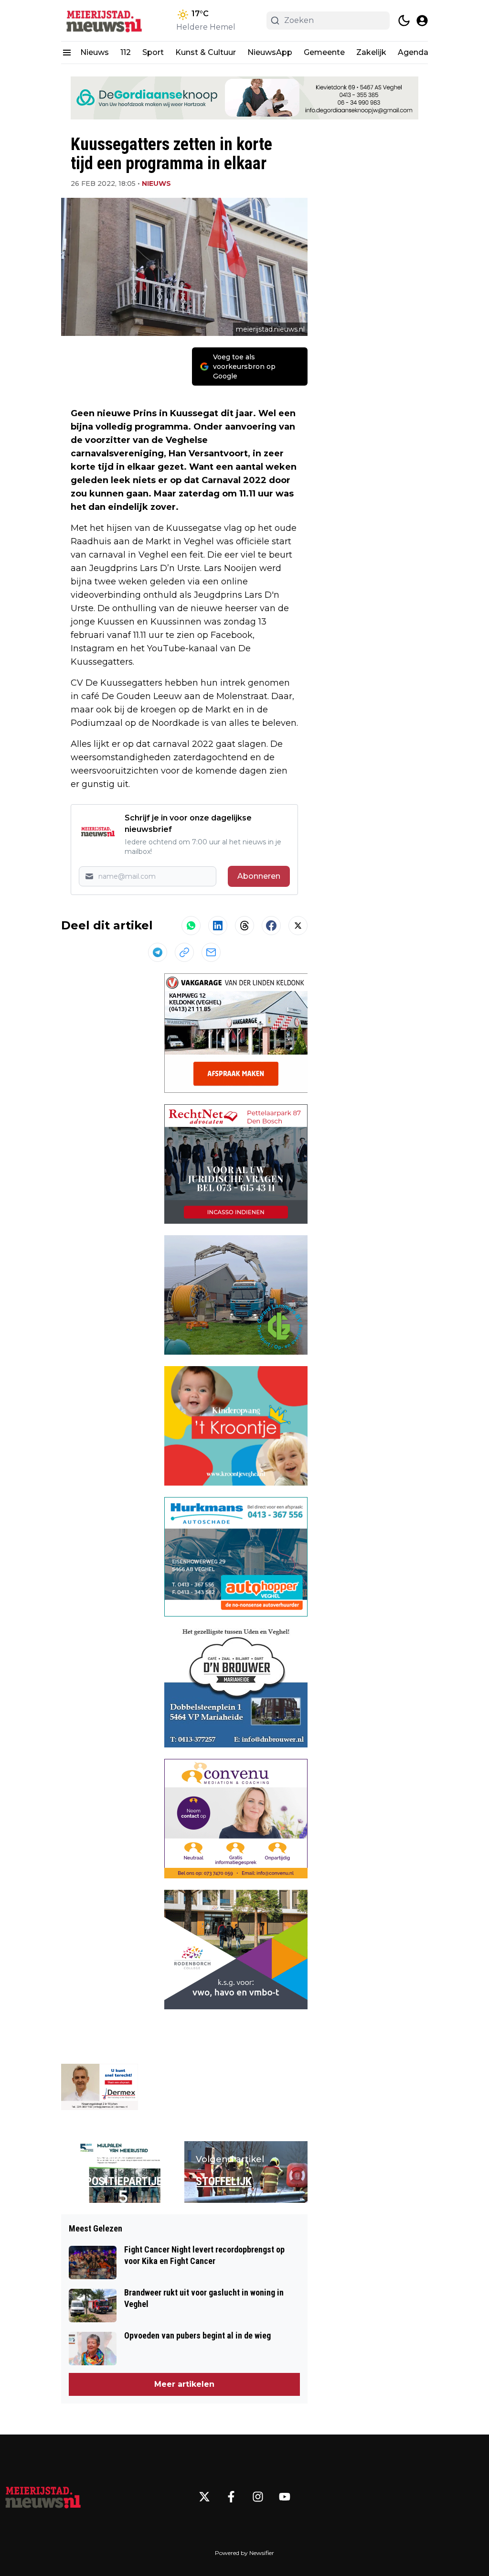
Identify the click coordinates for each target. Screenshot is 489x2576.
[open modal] (422, 21)
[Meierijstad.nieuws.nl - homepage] (104, 21)
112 (126, 52)
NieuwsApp (270, 52)
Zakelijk (371, 52)
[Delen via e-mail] (211, 952)
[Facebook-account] (231, 2497)
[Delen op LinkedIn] (218, 926)
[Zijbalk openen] (67, 53)
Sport (153, 52)
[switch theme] (404, 21)
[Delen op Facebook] (271, 926)
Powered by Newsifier (244, 2553)
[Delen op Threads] (244, 926)
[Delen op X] (298, 926)
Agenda (413, 52)
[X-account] (204, 2497)
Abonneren (259, 876)
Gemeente (324, 52)
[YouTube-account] (285, 2497)
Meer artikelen (184, 2384)
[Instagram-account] (258, 2497)
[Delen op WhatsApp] (191, 926)
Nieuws (95, 52)
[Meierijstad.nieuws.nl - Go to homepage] (43, 2497)
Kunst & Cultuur (206, 52)
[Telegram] (158, 952)
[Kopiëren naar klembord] (184, 952)
